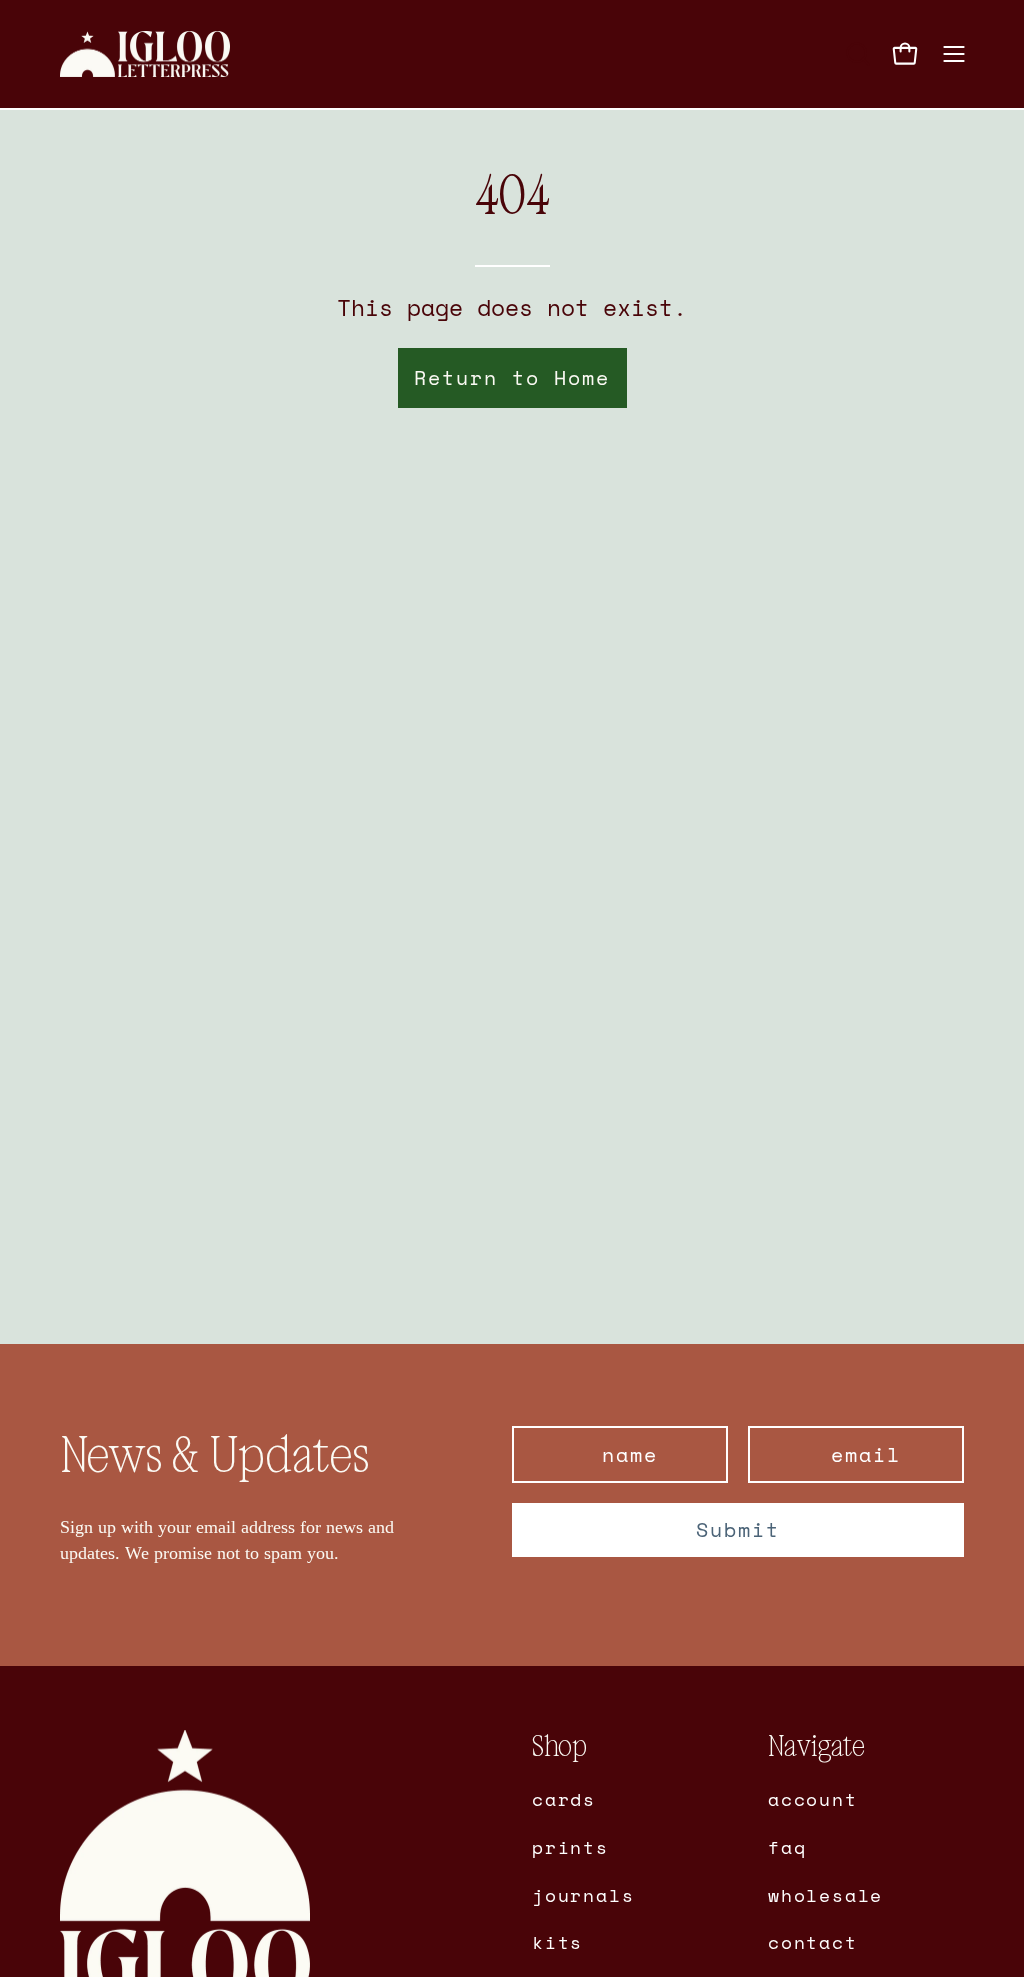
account (813, 1799)
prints (570, 1846)
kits (557, 1942)
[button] (856, 54)
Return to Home (512, 377)
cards (564, 1799)
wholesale (825, 1894)
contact (813, 1942)
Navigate (816, 1746)
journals (583, 1894)
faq (787, 1846)
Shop (559, 1746)
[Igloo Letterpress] (145, 54)
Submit (738, 1529)
